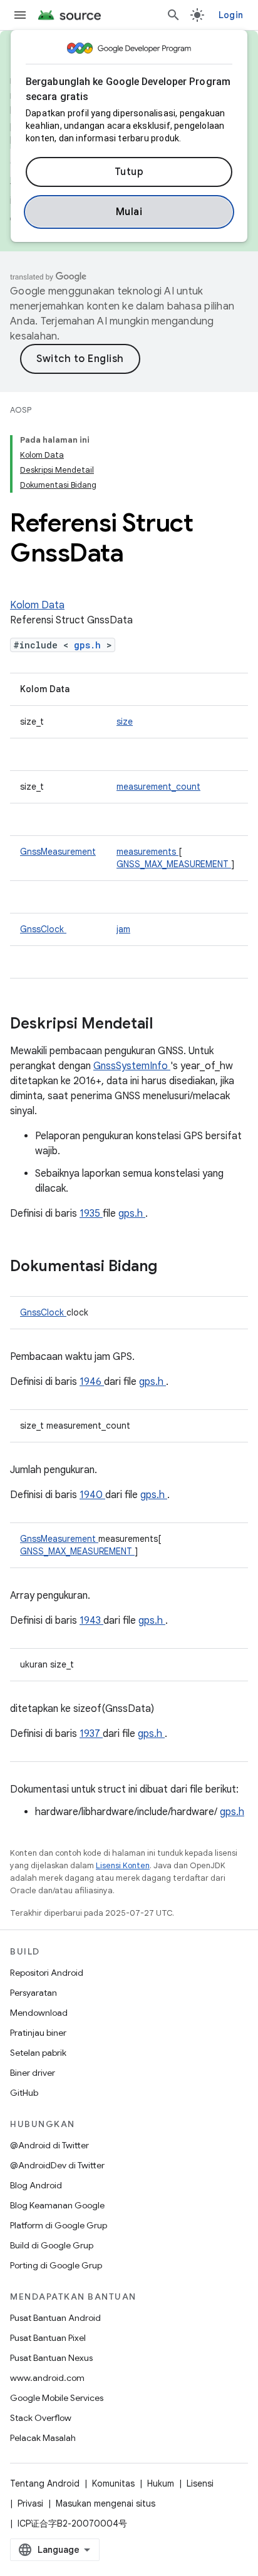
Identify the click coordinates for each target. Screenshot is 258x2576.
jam (123, 929)
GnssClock (43, 929)
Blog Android (36, 2185)
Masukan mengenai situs (106, 2503)
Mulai (129, 212)
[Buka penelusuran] (173, 15)
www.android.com (47, 2378)
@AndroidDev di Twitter (57, 2165)
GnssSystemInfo (132, 1066)
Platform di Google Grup (59, 2225)
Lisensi (200, 2483)
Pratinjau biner (38, 2033)
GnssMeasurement (58, 852)
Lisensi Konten (123, 1865)
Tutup (129, 172)
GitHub (24, 2093)
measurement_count (158, 787)
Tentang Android (45, 2483)
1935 (91, 1214)
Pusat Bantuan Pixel (48, 2338)
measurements (147, 852)
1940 (92, 1495)
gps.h (90, 645)
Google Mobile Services (57, 2398)
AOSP (21, 410)
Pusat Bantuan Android (55, 2318)
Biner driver (33, 2073)
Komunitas (113, 2483)
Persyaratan (34, 1993)
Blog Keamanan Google (57, 2205)
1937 (91, 1734)
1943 (91, 1621)
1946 (92, 1382)
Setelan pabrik (38, 2053)
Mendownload (39, 2013)
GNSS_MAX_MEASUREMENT (174, 864)
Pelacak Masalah (43, 2438)
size (125, 722)
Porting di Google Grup (56, 2265)
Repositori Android (47, 1973)
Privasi (30, 2503)
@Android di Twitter (49, 2145)
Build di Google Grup (52, 2245)
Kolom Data (37, 605)
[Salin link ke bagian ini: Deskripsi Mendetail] (169, 1025)
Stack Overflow (41, 2418)
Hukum (161, 2483)
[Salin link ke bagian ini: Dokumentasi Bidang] (173, 1267)
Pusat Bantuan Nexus (51, 2358)
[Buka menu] (20, 15)
